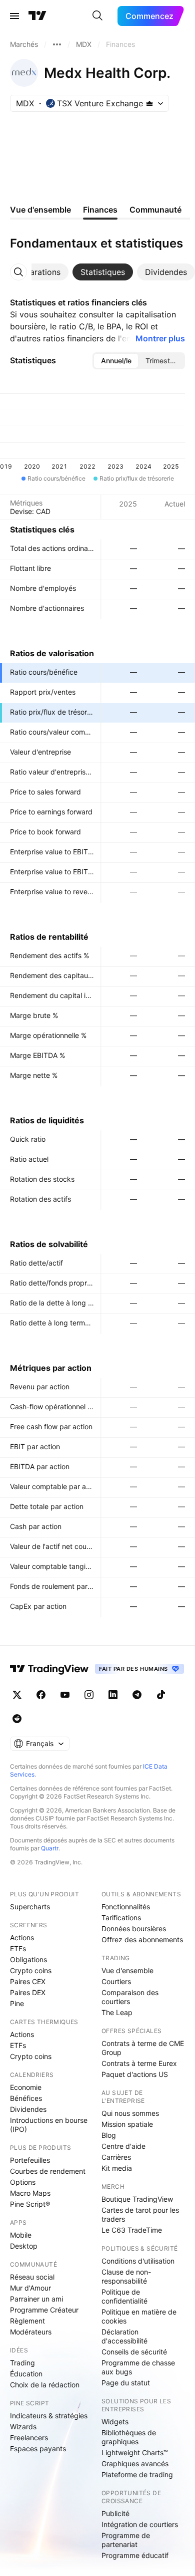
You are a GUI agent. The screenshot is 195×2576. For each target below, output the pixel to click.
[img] (149, 103)
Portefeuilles (30, 2160)
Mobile (21, 2235)
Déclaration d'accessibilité (124, 2336)
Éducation (26, 2374)
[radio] (116, 361)
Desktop (24, 2246)
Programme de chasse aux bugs (138, 2367)
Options (23, 2182)
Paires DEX (28, 1992)
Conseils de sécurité (134, 2352)
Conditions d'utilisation (138, 2261)
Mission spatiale (127, 2124)
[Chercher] (97, 16)
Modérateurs (31, 2332)
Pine (17, 2003)
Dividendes (28, 2109)
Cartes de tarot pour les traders (140, 2214)
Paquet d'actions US (135, 2074)
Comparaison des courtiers (130, 1997)
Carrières (116, 2157)
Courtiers (116, 1981)
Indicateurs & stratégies (49, 2416)
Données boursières (134, 1929)
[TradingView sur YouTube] (65, 1695)
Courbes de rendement (48, 2171)
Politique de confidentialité (124, 2296)
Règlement (27, 2321)
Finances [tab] (100, 210)
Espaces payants (38, 2448)
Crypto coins (31, 1970)
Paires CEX (28, 1981)
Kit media (117, 2168)
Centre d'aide (123, 2146)
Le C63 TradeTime (132, 2230)
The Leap (117, 2012)
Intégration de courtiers (140, 2524)
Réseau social (32, 2277)
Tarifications (121, 1918)
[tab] (37, 272)
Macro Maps (30, 2193)
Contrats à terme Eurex (139, 2063)
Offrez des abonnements (142, 1939)
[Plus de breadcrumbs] (57, 44)
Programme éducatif (135, 2555)
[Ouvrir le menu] (14, 16)
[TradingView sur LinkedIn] (113, 1695)
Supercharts (30, 1907)
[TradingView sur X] (17, 1695)
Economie (26, 2087)
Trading (22, 2363)
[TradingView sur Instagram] (89, 1695)
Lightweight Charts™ (135, 2452)
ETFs (18, 1948)
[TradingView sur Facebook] (41, 1695)
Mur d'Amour (30, 2288)
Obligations (28, 1959)
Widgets (115, 2422)
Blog (109, 2135)
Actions (22, 1937)
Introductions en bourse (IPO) (49, 2125)
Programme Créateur (44, 2310)
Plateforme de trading (137, 2474)
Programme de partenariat (126, 2540)
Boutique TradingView (137, 2199)
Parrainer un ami (36, 2299)
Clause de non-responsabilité (126, 2276)
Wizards (23, 2427)
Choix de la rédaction (45, 2385)
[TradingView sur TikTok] (161, 1695)
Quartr (50, 1848)
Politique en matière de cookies (139, 2316)
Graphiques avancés (135, 2463)
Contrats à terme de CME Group (143, 2048)
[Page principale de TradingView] (37, 16)
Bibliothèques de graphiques (129, 2437)
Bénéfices (26, 2098)
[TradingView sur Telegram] (137, 1695)
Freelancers (29, 2438)
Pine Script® (30, 2204)
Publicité (115, 2513)
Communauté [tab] (155, 210)
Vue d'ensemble (127, 1970)
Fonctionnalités (126, 1907)
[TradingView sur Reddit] (17, 1719)
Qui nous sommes (130, 2113)
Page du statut (126, 2383)
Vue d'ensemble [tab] (40, 210)
